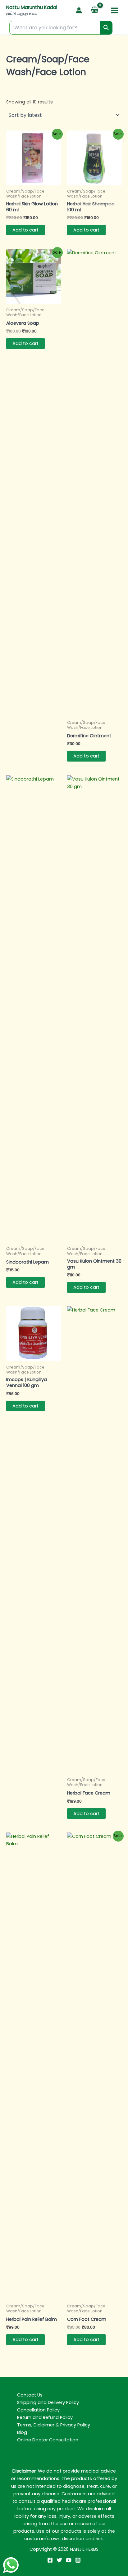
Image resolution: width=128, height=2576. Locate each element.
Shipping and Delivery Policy (48, 2402)
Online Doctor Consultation (48, 2440)
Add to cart (25, 230)
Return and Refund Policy (45, 2417)
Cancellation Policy (38, 2410)
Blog (22, 2432)
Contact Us (30, 2395)
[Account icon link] (79, 10)
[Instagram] (78, 2560)
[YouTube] (69, 2560)
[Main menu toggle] (114, 10)
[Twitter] (59, 2560)
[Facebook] (50, 2560)
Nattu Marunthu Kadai (32, 7)
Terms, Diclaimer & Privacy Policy (54, 2425)
